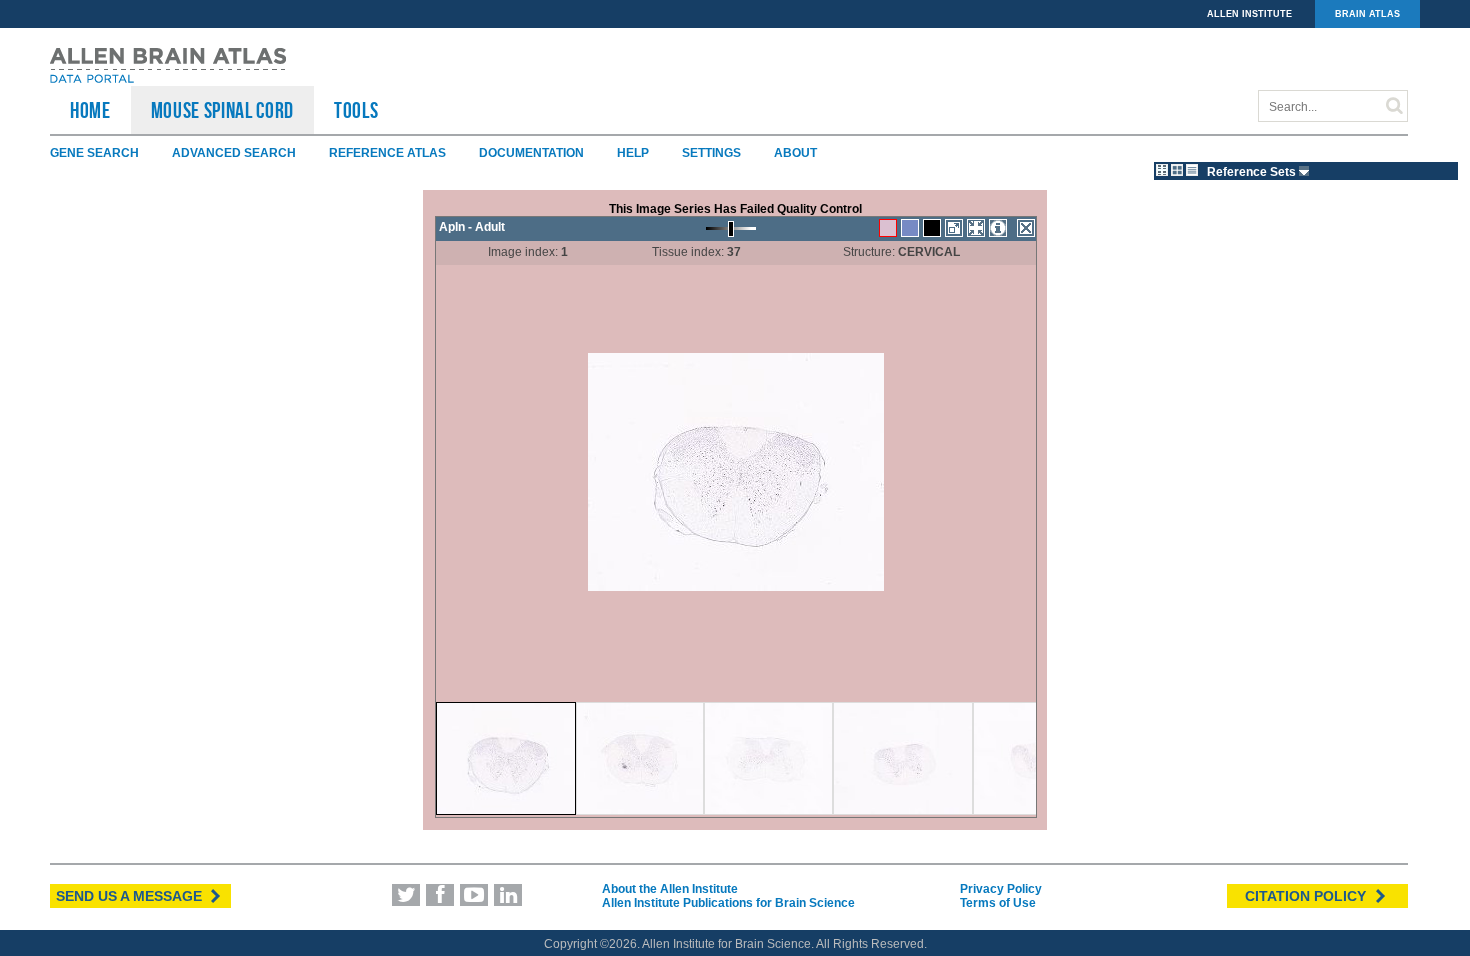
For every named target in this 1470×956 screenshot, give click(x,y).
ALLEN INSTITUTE (1249, 14)
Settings (711, 153)
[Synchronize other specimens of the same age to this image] (976, 228)
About (795, 153)
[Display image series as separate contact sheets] (1177, 170)
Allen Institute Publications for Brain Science (728, 903)
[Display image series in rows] (1192, 170)
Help (633, 153)
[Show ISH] (888, 228)
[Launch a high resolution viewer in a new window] (954, 228)
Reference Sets (1253, 172)
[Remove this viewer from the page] (1026, 228)
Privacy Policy (1001, 889)
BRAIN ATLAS (1367, 14)
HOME (90, 110)
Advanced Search (234, 153)
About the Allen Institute (670, 889)
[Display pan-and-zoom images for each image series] (1162, 170)
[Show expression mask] (932, 228)
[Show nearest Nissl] (910, 228)
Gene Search (94, 153)
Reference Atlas (387, 153)
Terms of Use (998, 903)
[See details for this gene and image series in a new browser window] (998, 228)
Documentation (531, 153)
